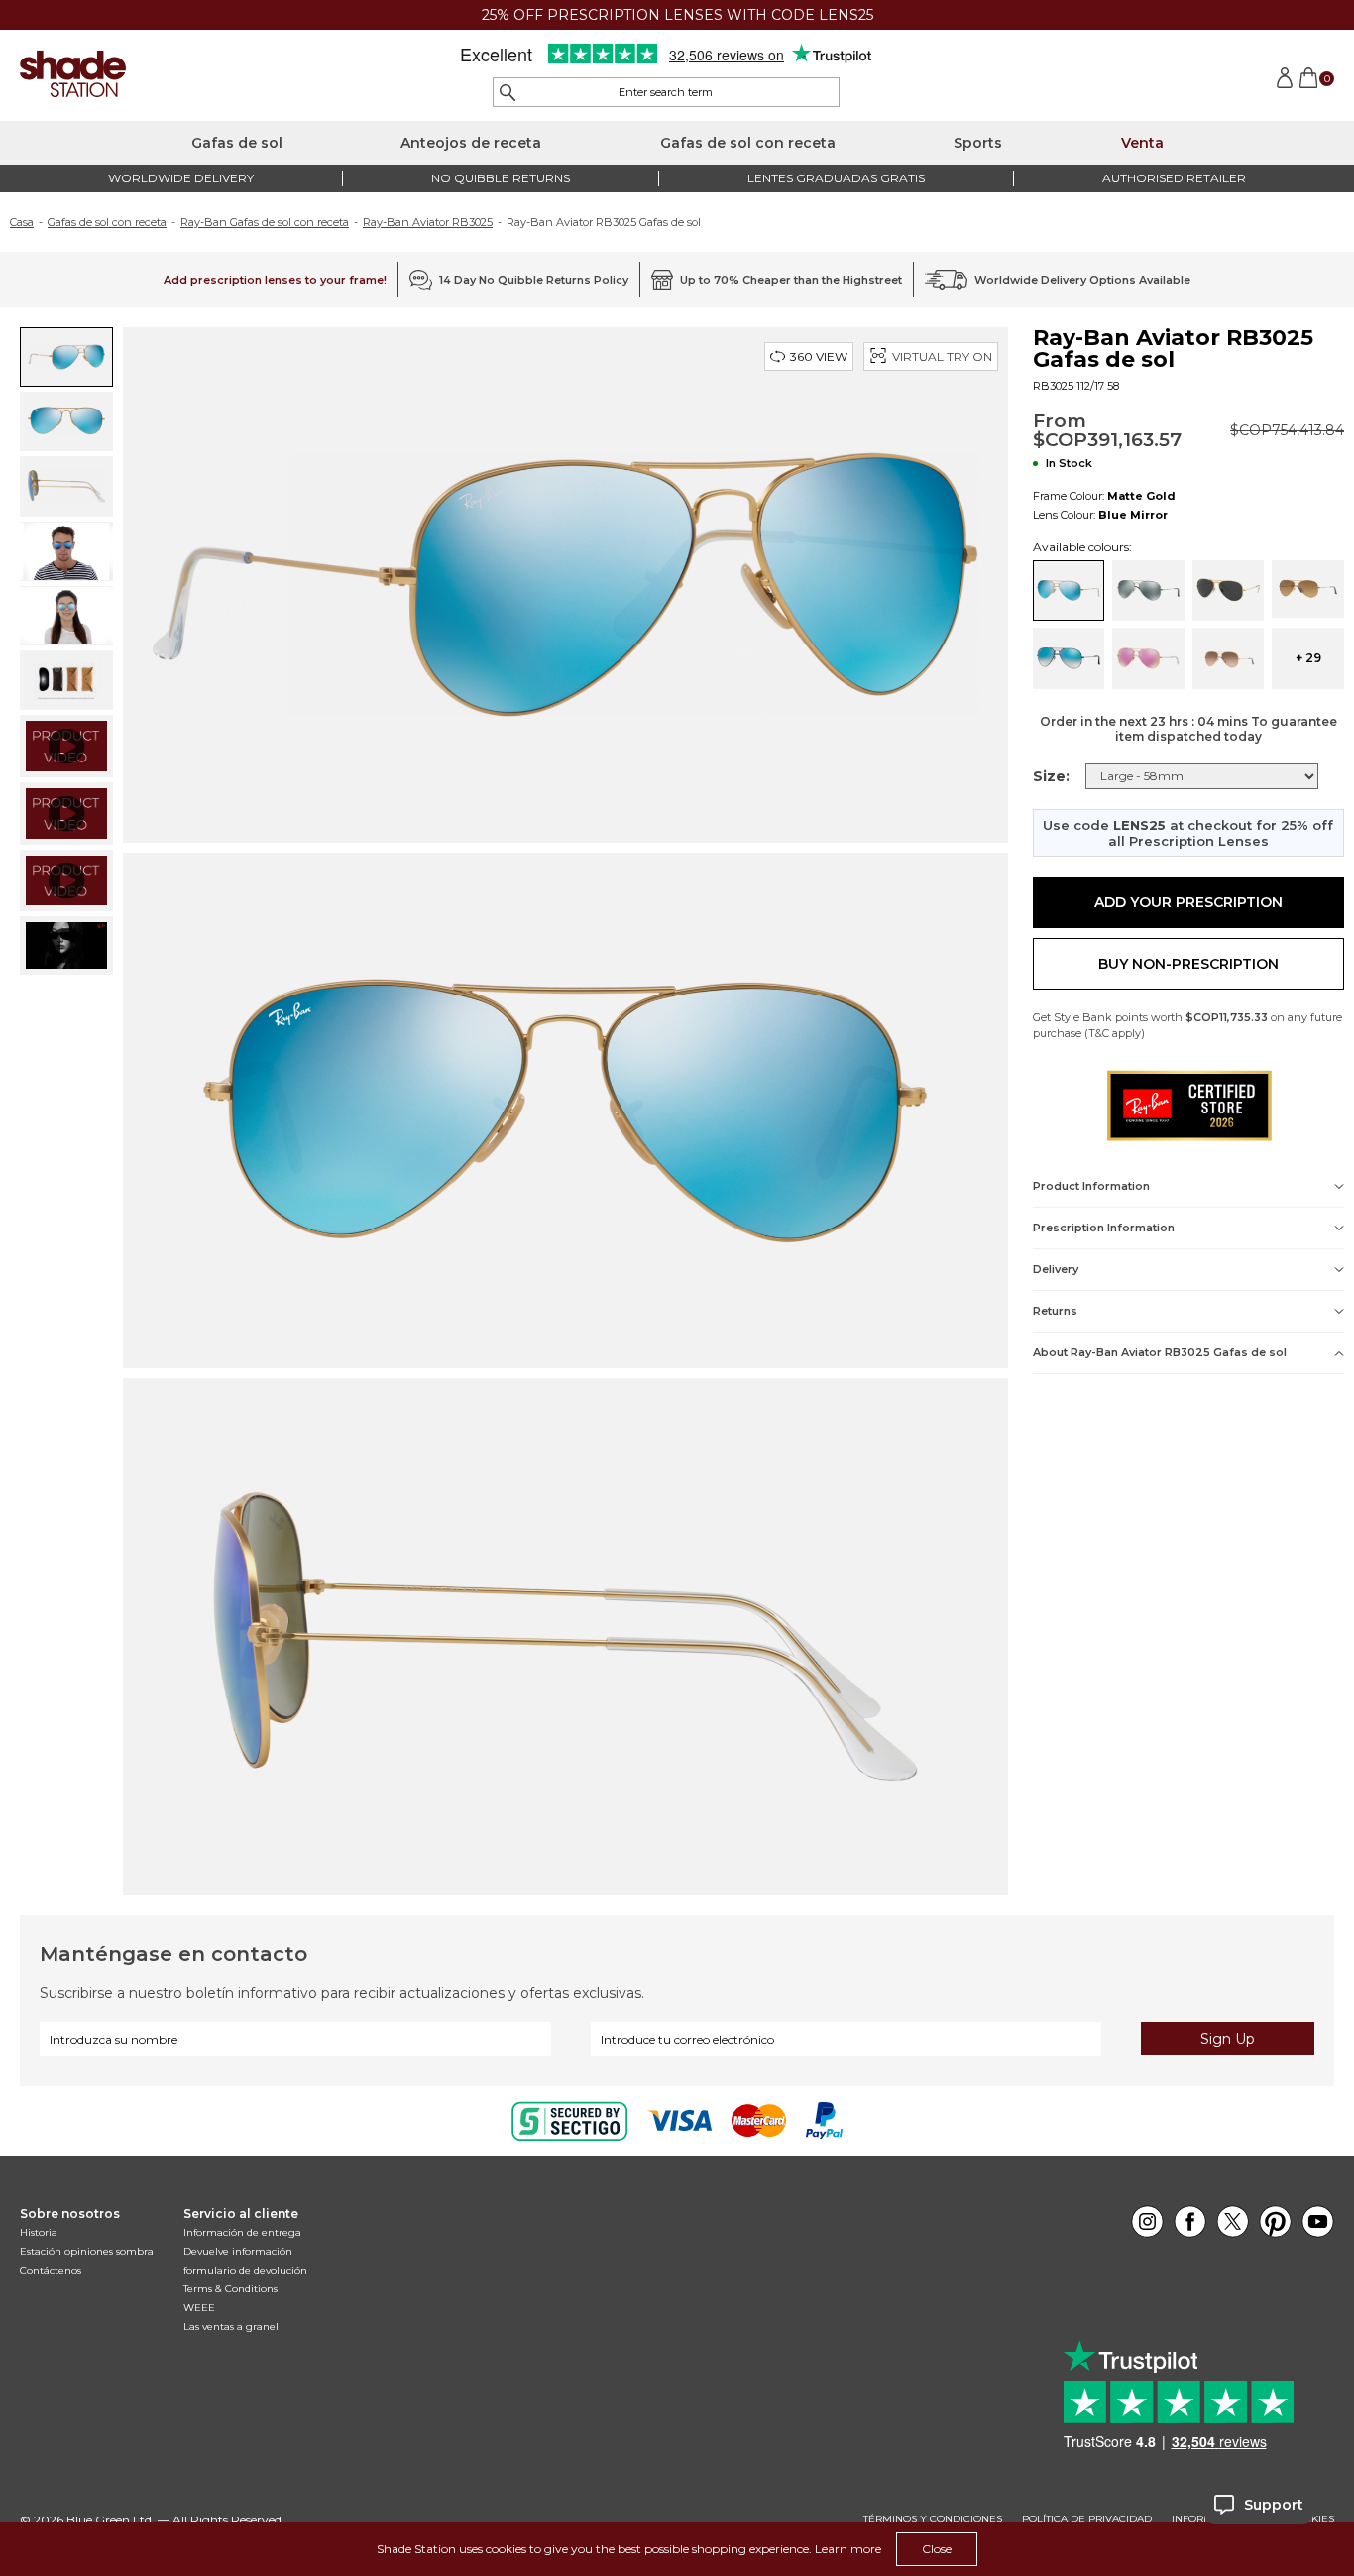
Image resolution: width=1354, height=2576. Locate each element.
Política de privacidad (1087, 2519)
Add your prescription (1188, 902)
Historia (39, 2232)
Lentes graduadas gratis (836, 178)
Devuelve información (238, 2251)
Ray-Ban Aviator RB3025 (428, 222)
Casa (22, 222)
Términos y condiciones (933, 2519)
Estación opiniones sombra (87, 2251)
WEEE (199, 2308)
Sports (978, 143)
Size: (1051, 776)
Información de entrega (242, 2232)
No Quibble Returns (501, 178)
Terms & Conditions (230, 2289)
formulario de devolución (245, 2270)
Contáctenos (51, 2270)
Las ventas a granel (231, 2327)
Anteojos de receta (471, 143)
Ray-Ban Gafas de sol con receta (265, 222)
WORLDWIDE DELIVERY (181, 178)
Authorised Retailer (1174, 178)
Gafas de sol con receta (748, 143)
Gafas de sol (237, 143)
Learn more (848, 2549)
